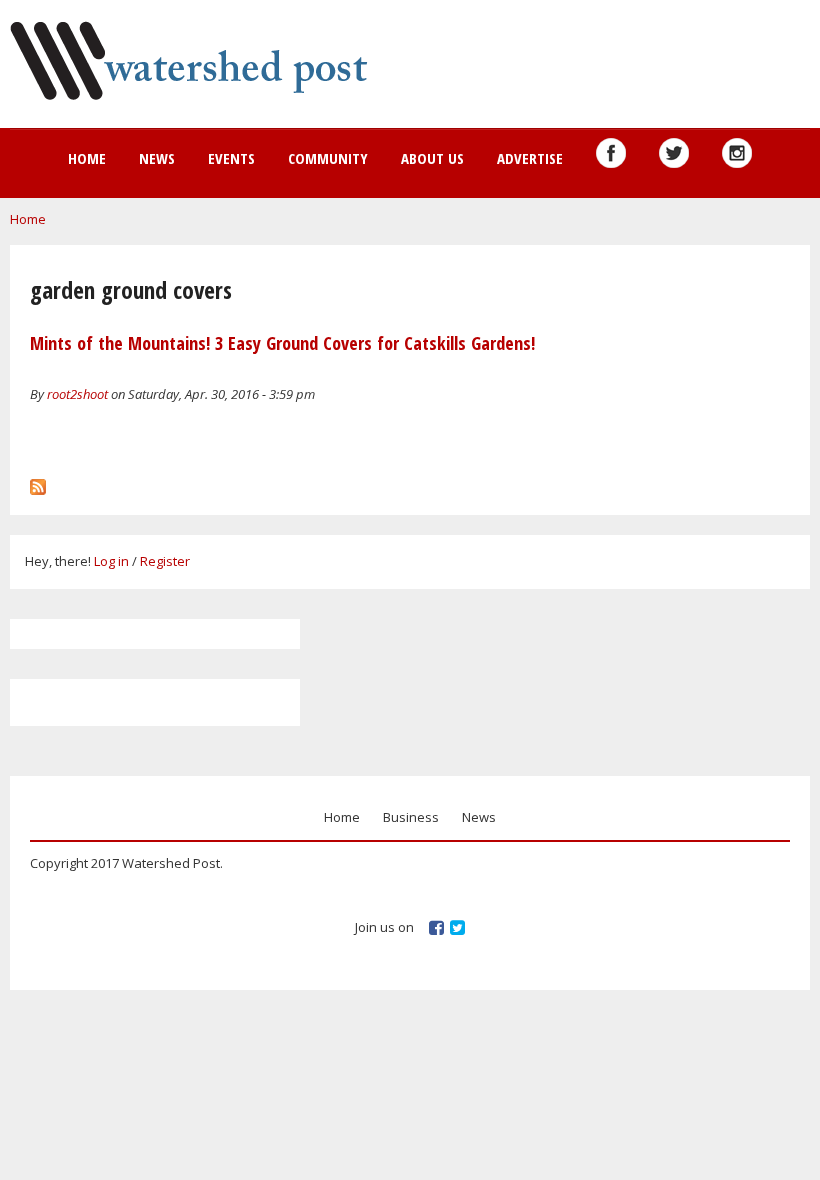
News (157, 158)
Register (165, 561)
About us (432, 158)
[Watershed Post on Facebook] (611, 153)
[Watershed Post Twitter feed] (674, 153)
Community (328, 158)
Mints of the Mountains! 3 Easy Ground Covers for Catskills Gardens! (282, 343)
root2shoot (77, 394)
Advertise (530, 158)
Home (87, 158)
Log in (111, 561)
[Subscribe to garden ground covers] (38, 482)
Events (231, 158)
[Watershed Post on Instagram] (737, 153)
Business (411, 817)
